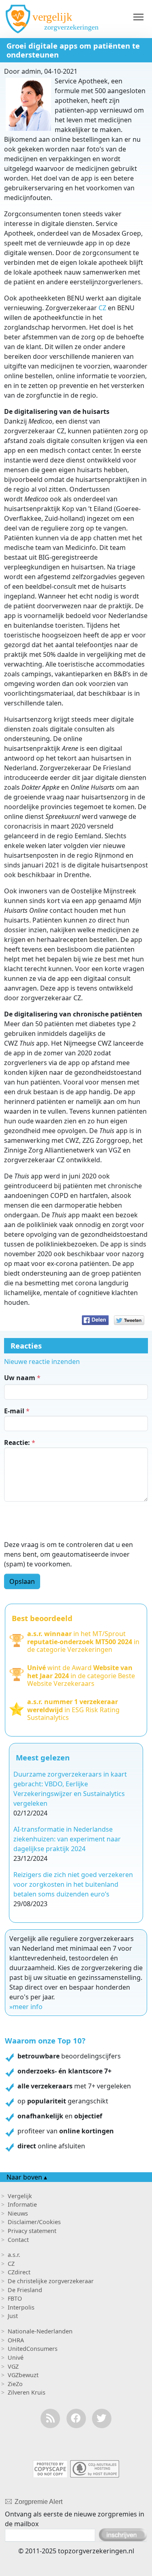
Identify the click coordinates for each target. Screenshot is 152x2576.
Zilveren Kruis (27, 2392)
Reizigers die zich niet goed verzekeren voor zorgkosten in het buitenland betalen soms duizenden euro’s (73, 1884)
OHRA (16, 2340)
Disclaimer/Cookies (34, 2222)
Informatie (22, 2204)
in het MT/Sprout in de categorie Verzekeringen (83, 1642)
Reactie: (17, 1442)
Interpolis (21, 2307)
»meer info (26, 2007)
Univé (16, 2358)
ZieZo (15, 2384)
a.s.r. (14, 2255)
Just (13, 2316)
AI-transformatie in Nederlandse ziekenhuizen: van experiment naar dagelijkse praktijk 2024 (67, 1839)
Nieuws (18, 2213)
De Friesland (25, 2290)
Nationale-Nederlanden (40, 2331)
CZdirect (19, 2272)
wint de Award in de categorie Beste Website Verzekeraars (81, 1676)
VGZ (13, 2366)
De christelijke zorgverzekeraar (51, 2281)
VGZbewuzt (23, 2375)
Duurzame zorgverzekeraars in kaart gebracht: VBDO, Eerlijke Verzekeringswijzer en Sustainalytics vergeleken (70, 1789)
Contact (18, 2240)
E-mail (14, 1411)
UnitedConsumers (33, 2349)
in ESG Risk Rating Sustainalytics (73, 1710)
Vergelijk (20, 2196)
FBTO (15, 2298)
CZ (102, 308)
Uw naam (20, 1378)
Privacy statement (32, 2231)
